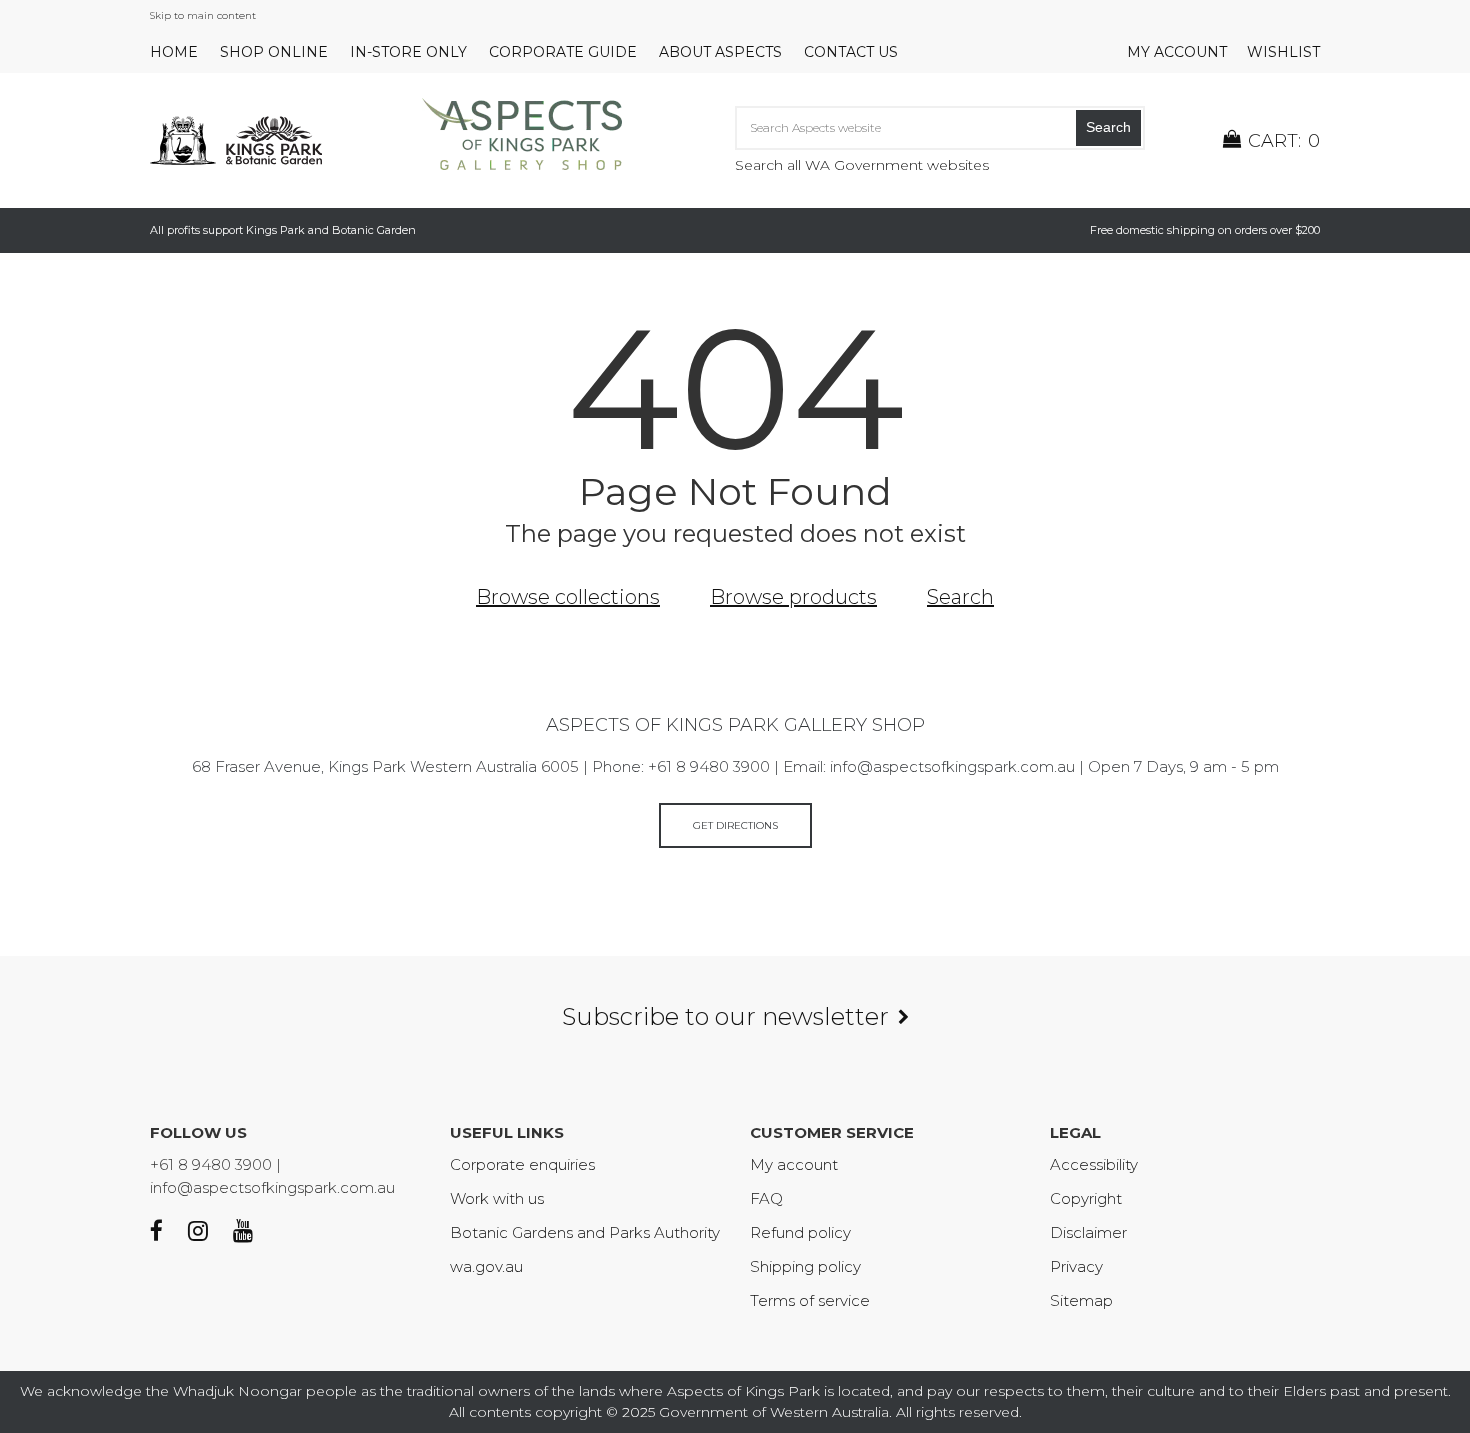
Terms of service (810, 1300)
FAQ (766, 1198)
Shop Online (274, 52)
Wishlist (1283, 52)
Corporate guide (563, 52)
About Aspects (720, 52)
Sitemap (1081, 1300)
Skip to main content (203, 15)
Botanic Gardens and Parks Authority (585, 1232)
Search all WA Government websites (862, 165)
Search (1108, 127)
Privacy (1076, 1266)
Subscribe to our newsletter (725, 1016)
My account (1177, 52)
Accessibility (1094, 1164)
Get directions (735, 825)
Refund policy (800, 1232)
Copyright (1086, 1198)
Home (174, 52)
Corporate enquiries (522, 1164)
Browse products (793, 597)
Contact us (851, 52)
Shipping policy (805, 1266)
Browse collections (568, 597)
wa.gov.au (486, 1266)
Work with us (497, 1198)
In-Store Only (408, 52)
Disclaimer (1088, 1232)
